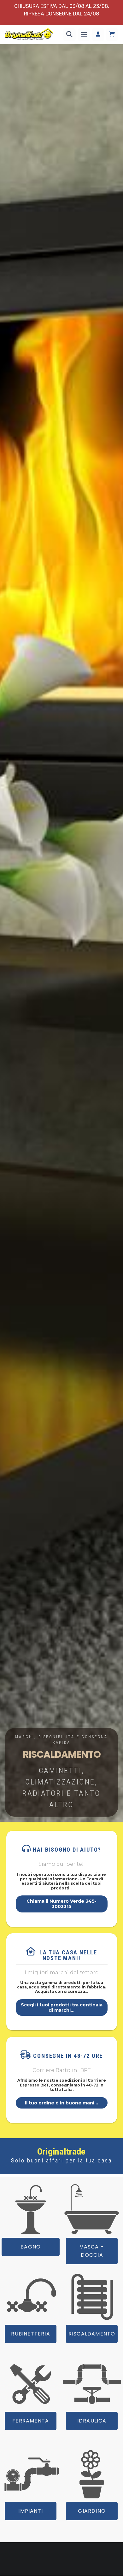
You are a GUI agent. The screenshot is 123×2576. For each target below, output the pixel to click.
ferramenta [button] (31, 2421)
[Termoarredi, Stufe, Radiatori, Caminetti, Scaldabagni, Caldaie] (92, 2297)
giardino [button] (92, 2511)
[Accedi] (98, 35)
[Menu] (84, 35)
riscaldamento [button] (92, 2334)
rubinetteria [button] (30, 2334)
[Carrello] (112, 35)
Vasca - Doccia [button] (92, 2251)
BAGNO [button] (31, 2247)
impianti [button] (31, 2511)
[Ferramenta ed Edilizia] (31, 2384)
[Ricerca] (69, 35)
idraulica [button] (92, 2421)
